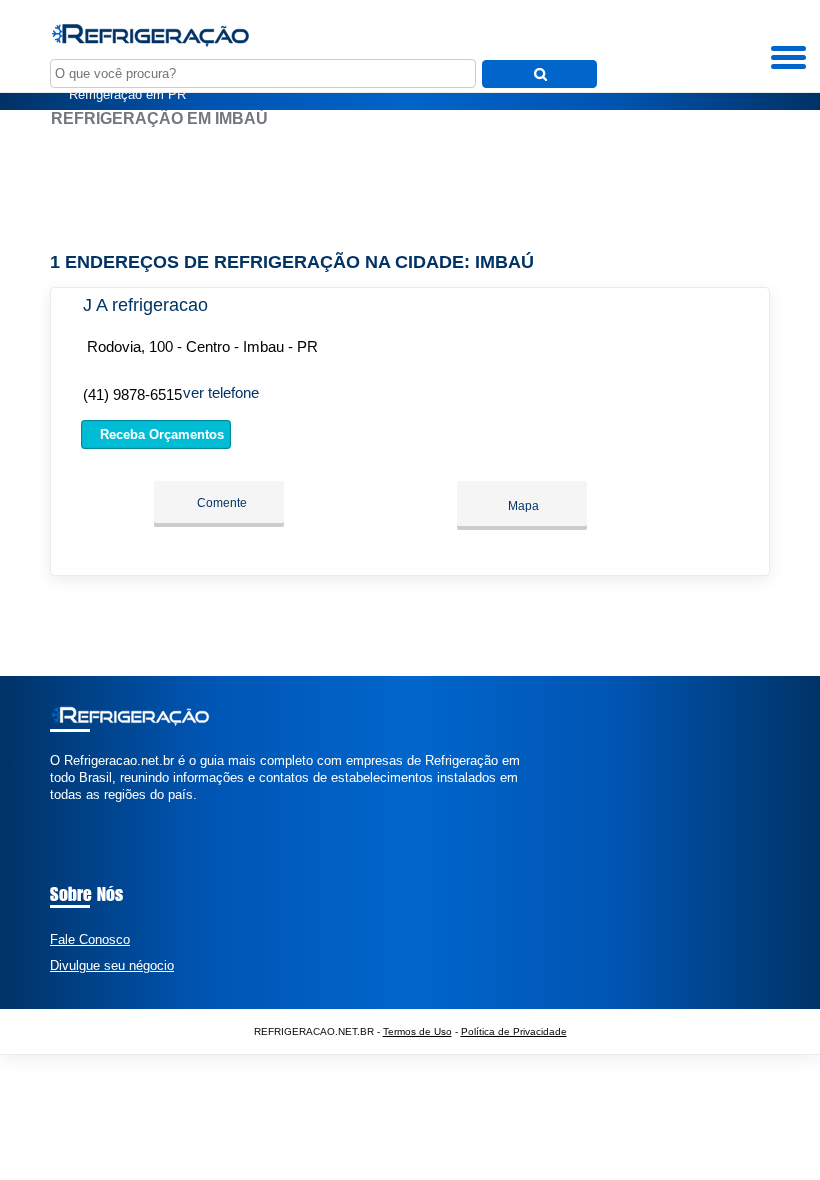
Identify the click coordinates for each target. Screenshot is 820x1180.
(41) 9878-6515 (132, 394)
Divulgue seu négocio (112, 965)
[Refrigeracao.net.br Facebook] (54, 811)
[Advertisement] (410, 190)
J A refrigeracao (145, 305)
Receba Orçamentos (160, 434)
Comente (220, 503)
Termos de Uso (417, 1031)
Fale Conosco (90, 939)
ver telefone (221, 392)
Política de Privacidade (514, 1031)
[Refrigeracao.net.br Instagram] (72, 811)
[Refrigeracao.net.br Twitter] (63, 811)
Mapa (522, 506)
